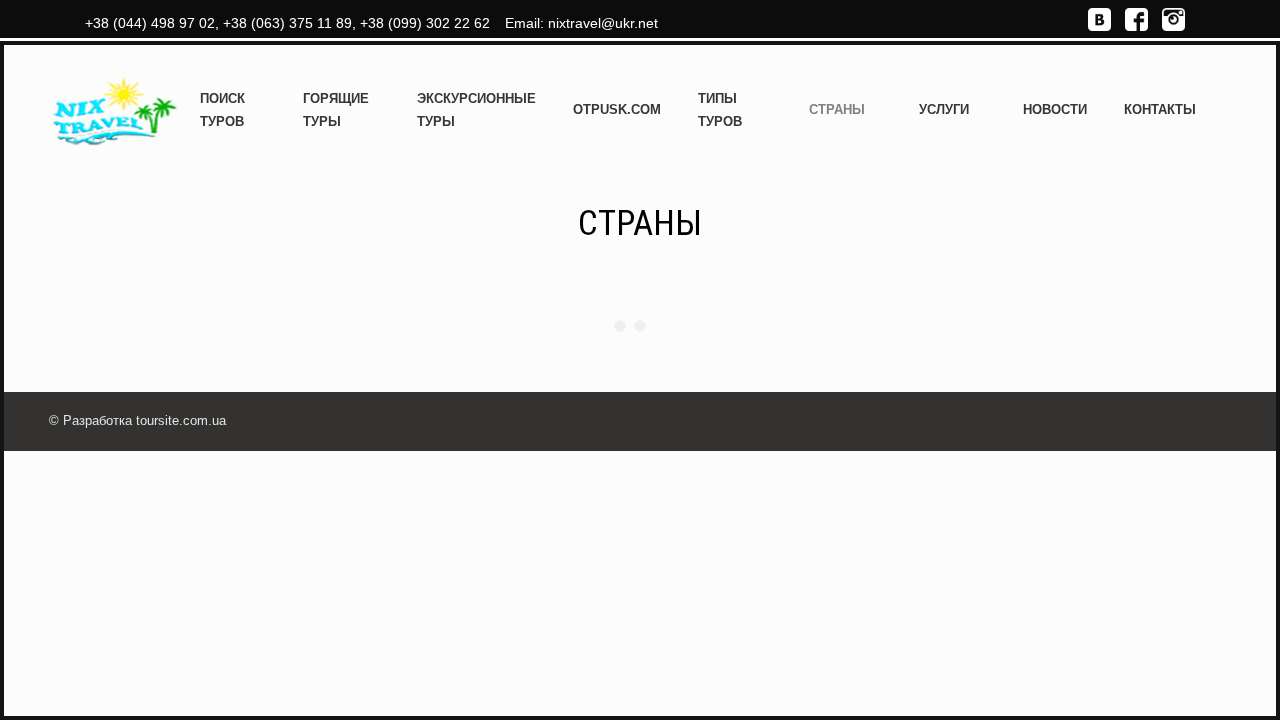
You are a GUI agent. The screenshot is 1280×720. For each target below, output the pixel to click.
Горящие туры (336, 109)
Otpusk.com (617, 109)
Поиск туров (222, 109)
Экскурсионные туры (476, 109)
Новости (1055, 109)
